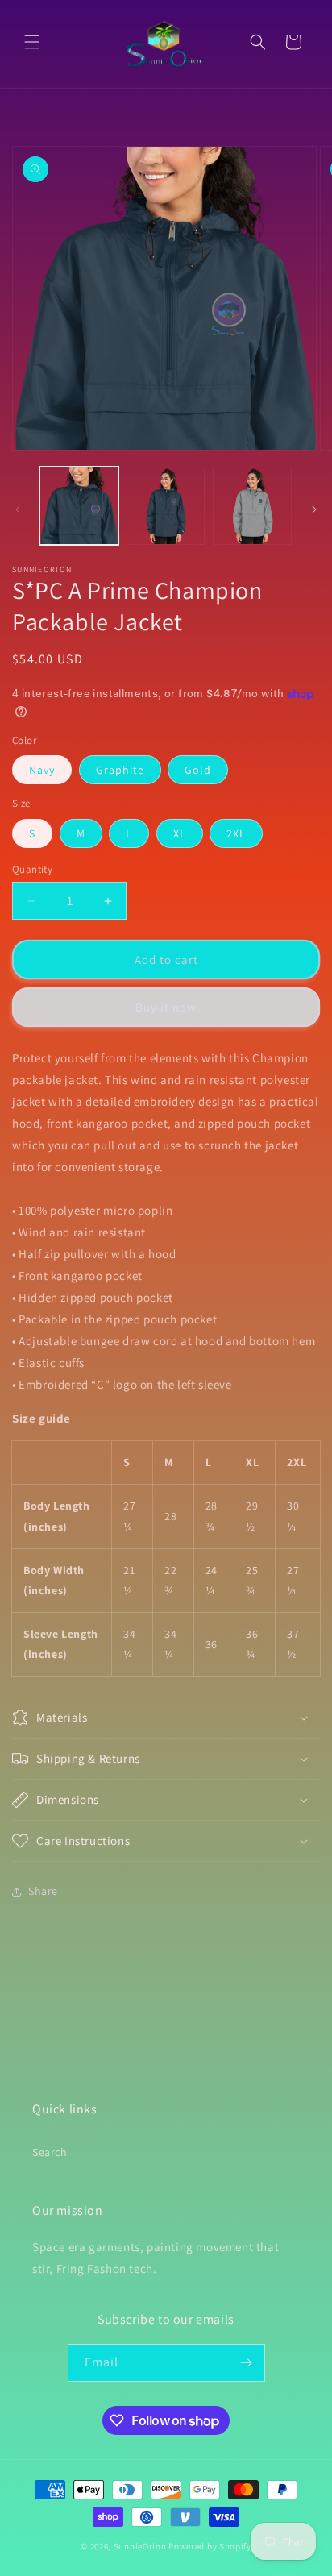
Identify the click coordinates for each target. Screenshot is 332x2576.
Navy (42, 770)
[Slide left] (18, 509)
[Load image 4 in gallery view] (252, 506)
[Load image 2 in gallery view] (166, 506)
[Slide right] (314, 509)
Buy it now (166, 1007)
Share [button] (43, 1891)
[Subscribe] (247, 2363)
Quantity (32, 869)
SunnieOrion (140, 2546)
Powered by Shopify (210, 2546)
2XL (236, 833)
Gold (198, 770)
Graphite (120, 770)
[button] (32, 42)
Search (50, 2152)
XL (180, 833)
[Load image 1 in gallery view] (79, 506)
